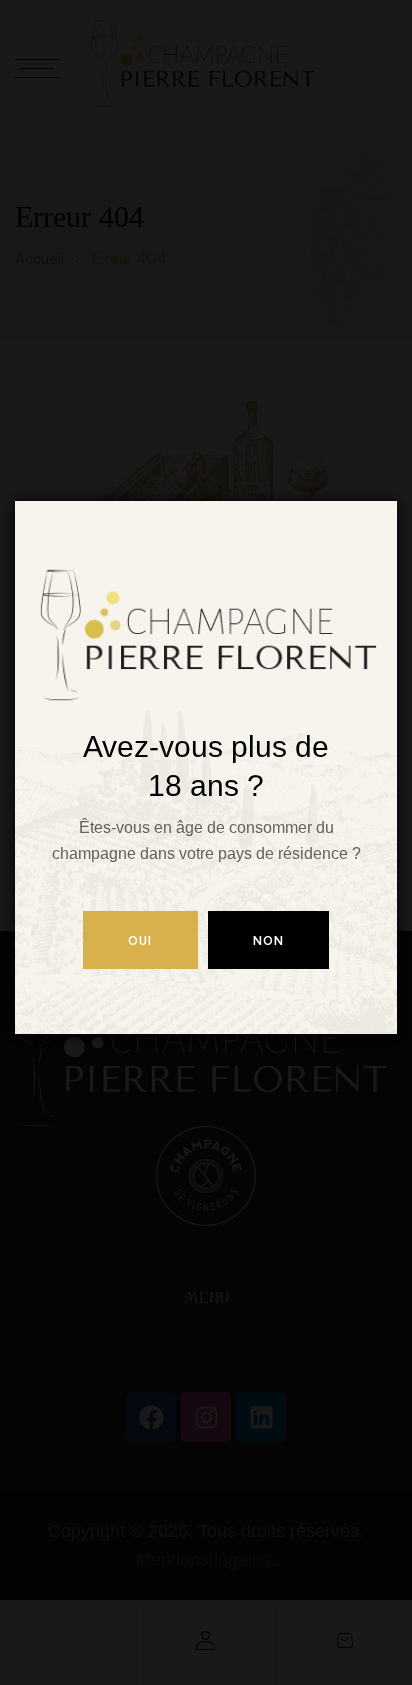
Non (269, 940)
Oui (140, 940)
